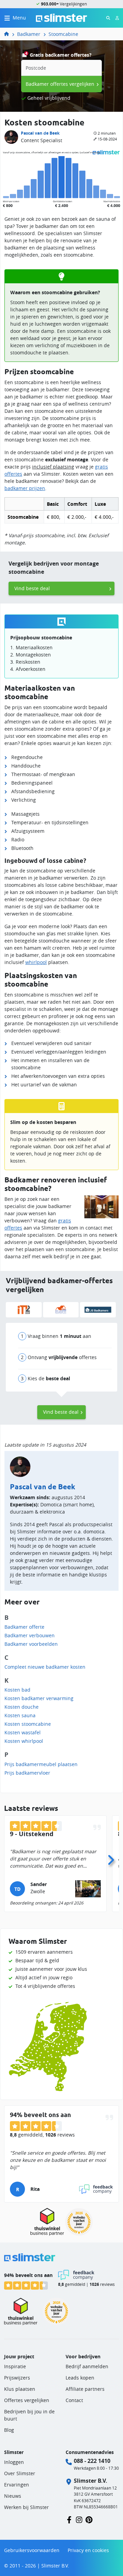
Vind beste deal (32, 588)
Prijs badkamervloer (27, 1773)
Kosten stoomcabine (28, 1724)
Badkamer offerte (24, 1627)
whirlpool (36, 962)
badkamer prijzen (25, 488)
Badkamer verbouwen (30, 1635)
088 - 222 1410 (92, 2461)
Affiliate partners (85, 2389)
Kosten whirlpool (24, 1741)
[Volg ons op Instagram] (79, 2519)
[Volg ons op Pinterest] (89, 2519)
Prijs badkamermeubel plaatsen (41, 1764)
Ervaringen (17, 2485)
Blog (9, 2430)
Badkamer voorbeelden (31, 1644)
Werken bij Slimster (26, 2507)
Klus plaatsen (20, 2389)
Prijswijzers (17, 2378)
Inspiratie (15, 2366)
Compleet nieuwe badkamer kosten (45, 1667)
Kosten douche (22, 1707)
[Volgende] (111, 1858)
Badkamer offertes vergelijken (60, 84)
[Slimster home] (61, 17)
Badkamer (29, 34)
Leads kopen (80, 2378)
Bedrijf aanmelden (87, 2366)
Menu (19, 18)
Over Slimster (20, 2473)
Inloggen (14, 2462)
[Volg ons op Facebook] (69, 2519)
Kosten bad (17, 1690)
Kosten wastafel (23, 1732)
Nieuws (13, 2496)
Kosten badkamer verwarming (39, 1698)
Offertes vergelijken (27, 2400)
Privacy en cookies (88, 2550)
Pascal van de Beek (40, 133)
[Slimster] (9, 34)
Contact (74, 2400)
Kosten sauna (20, 1715)
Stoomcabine (63, 34)
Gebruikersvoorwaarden (32, 2550)
